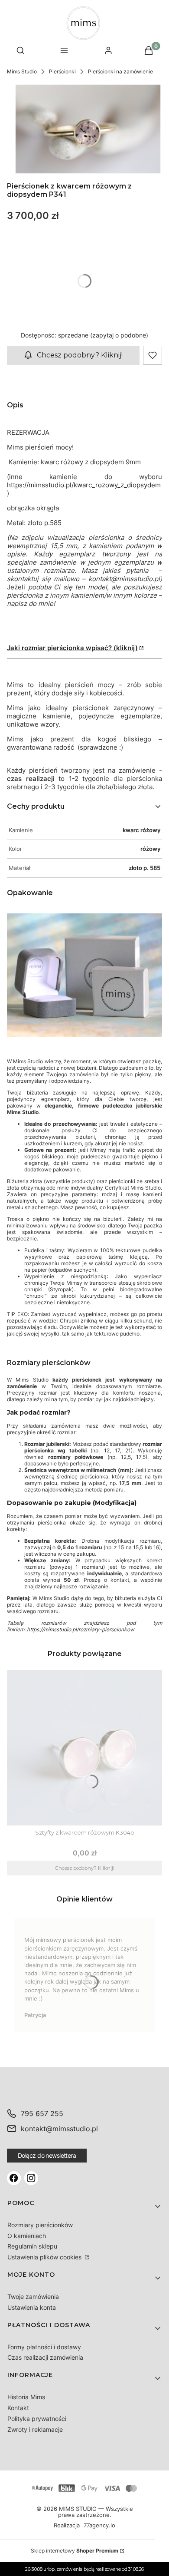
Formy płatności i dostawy (44, 2347)
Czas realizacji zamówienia (45, 2357)
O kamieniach (27, 2236)
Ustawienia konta (32, 2307)
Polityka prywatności (37, 2419)
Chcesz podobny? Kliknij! (80, 355)
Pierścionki (62, 71)
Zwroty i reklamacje (35, 2429)
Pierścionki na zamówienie (120, 71)
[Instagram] (31, 2178)
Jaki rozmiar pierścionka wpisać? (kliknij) (72, 648)
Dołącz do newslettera (47, 2155)
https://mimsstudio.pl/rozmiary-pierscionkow (81, 1629)
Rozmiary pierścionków (40, 2225)
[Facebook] (14, 2178)
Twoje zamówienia (33, 2297)
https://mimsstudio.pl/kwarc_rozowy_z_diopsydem (84, 485)
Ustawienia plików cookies (45, 2257)
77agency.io (99, 2526)
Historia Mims (26, 2397)
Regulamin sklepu (32, 2246)
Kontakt (18, 2408)
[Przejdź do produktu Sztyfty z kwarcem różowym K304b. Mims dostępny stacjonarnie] (84, 1748)
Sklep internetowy (75, 2551)
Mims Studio (22, 71)
